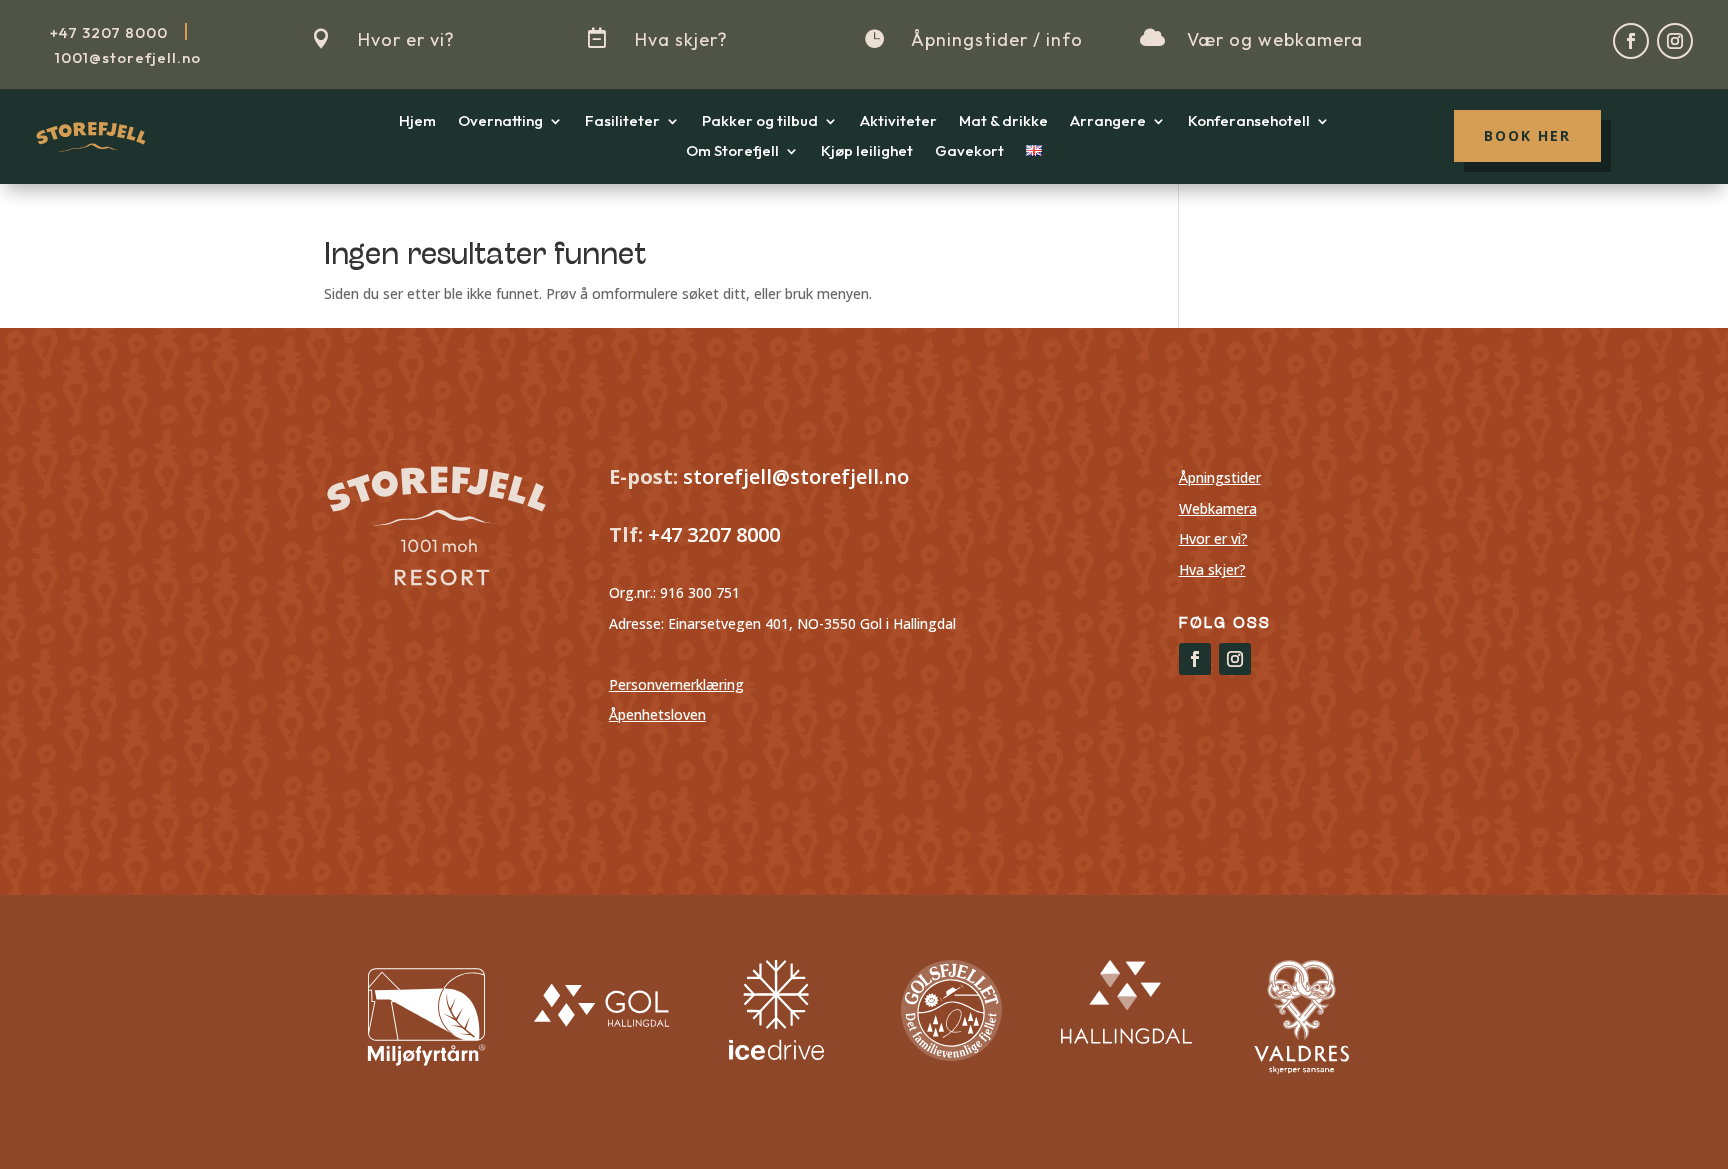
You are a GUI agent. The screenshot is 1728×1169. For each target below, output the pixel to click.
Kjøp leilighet (867, 152)
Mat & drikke (1003, 122)
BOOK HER (1527, 135)
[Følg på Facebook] (1631, 41)
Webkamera (1218, 508)
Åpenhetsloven (657, 714)
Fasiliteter (622, 122)
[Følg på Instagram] (1675, 41)
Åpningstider (1220, 477)
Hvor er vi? (406, 39)
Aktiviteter (898, 122)
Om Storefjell (732, 152)
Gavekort (969, 152)
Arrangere (1108, 122)
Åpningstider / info (997, 39)
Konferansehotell (1249, 122)
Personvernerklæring (676, 684)
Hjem (417, 122)
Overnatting (500, 122)
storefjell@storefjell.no (796, 476)
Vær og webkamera (1275, 39)
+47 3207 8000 (711, 534)
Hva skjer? (681, 39)
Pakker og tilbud (760, 122)
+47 (109, 32)
